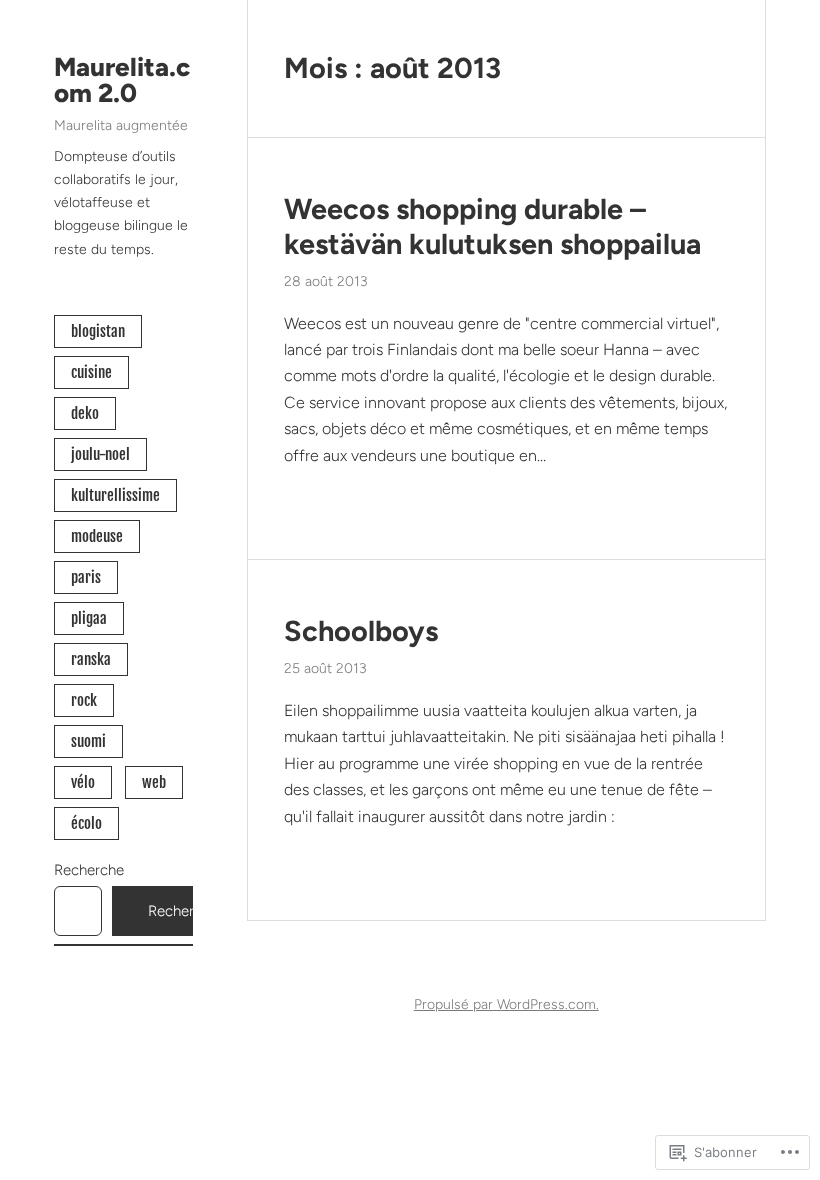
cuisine (91, 372)
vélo (83, 782)
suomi (88, 741)
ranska (91, 659)
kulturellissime (115, 495)
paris (86, 577)
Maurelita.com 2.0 (122, 80)
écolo (86, 823)
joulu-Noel (100, 454)
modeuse (97, 536)
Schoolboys (361, 631)
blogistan (98, 331)
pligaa (89, 618)
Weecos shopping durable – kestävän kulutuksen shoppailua (492, 226)
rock (84, 700)
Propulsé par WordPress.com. (506, 1004)
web (154, 782)
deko (85, 413)
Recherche (89, 870)
